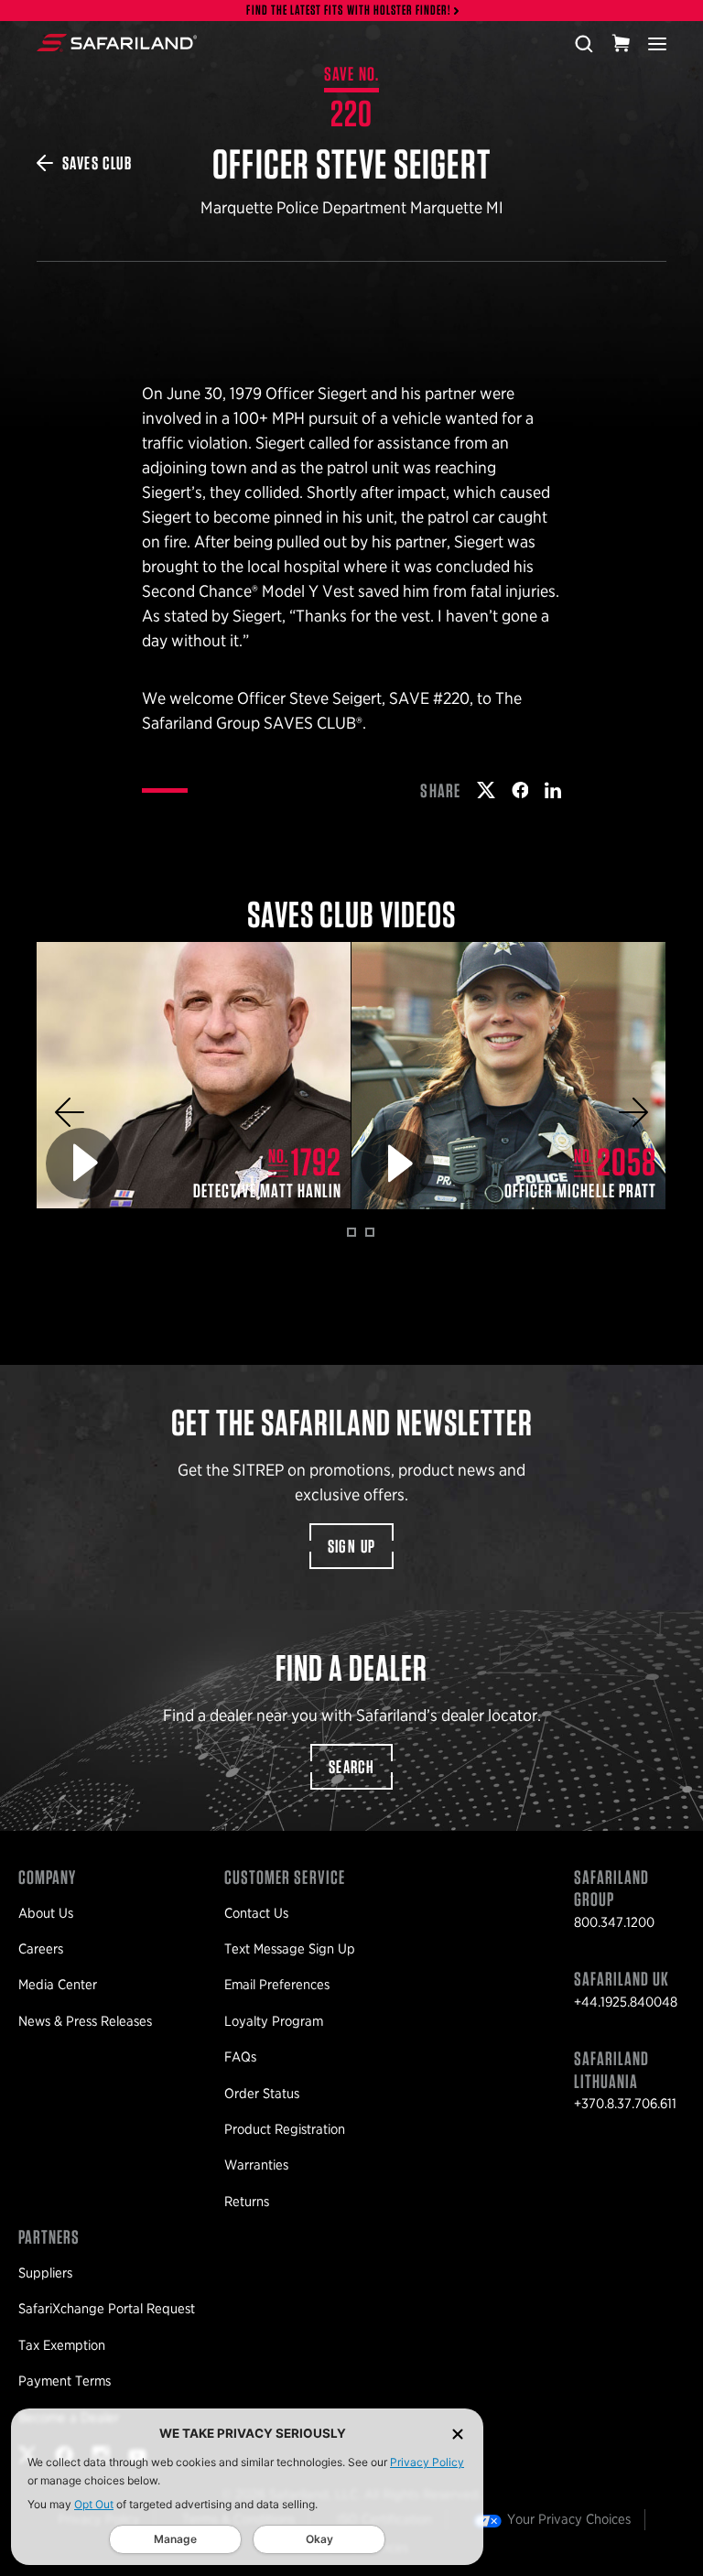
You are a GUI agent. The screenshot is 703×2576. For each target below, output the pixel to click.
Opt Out (94, 2504)
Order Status (262, 2094)
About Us (46, 1913)
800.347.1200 (614, 1922)
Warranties (256, 2165)
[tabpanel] (194, 1076)
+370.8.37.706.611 (625, 2104)
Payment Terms (65, 2381)
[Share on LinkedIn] (553, 790)
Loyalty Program (274, 2021)
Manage (175, 2539)
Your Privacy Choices (569, 2519)
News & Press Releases (85, 2021)
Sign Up (352, 1546)
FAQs (240, 2057)
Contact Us (256, 1913)
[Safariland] (117, 43)
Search (351, 1767)
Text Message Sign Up (290, 1949)
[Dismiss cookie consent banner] (458, 2434)
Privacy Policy (427, 2462)
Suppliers (45, 2273)
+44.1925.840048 (626, 2002)
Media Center (58, 1985)
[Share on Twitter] (486, 790)
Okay (319, 2539)
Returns (247, 2202)
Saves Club (97, 163)
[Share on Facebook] (520, 790)
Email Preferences (277, 1985)
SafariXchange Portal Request (107, 2309)
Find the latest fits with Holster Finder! (349, 11)
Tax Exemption (62, 2345)
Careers (41, 1949)
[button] (70, 1112)
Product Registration (285, 2129)
